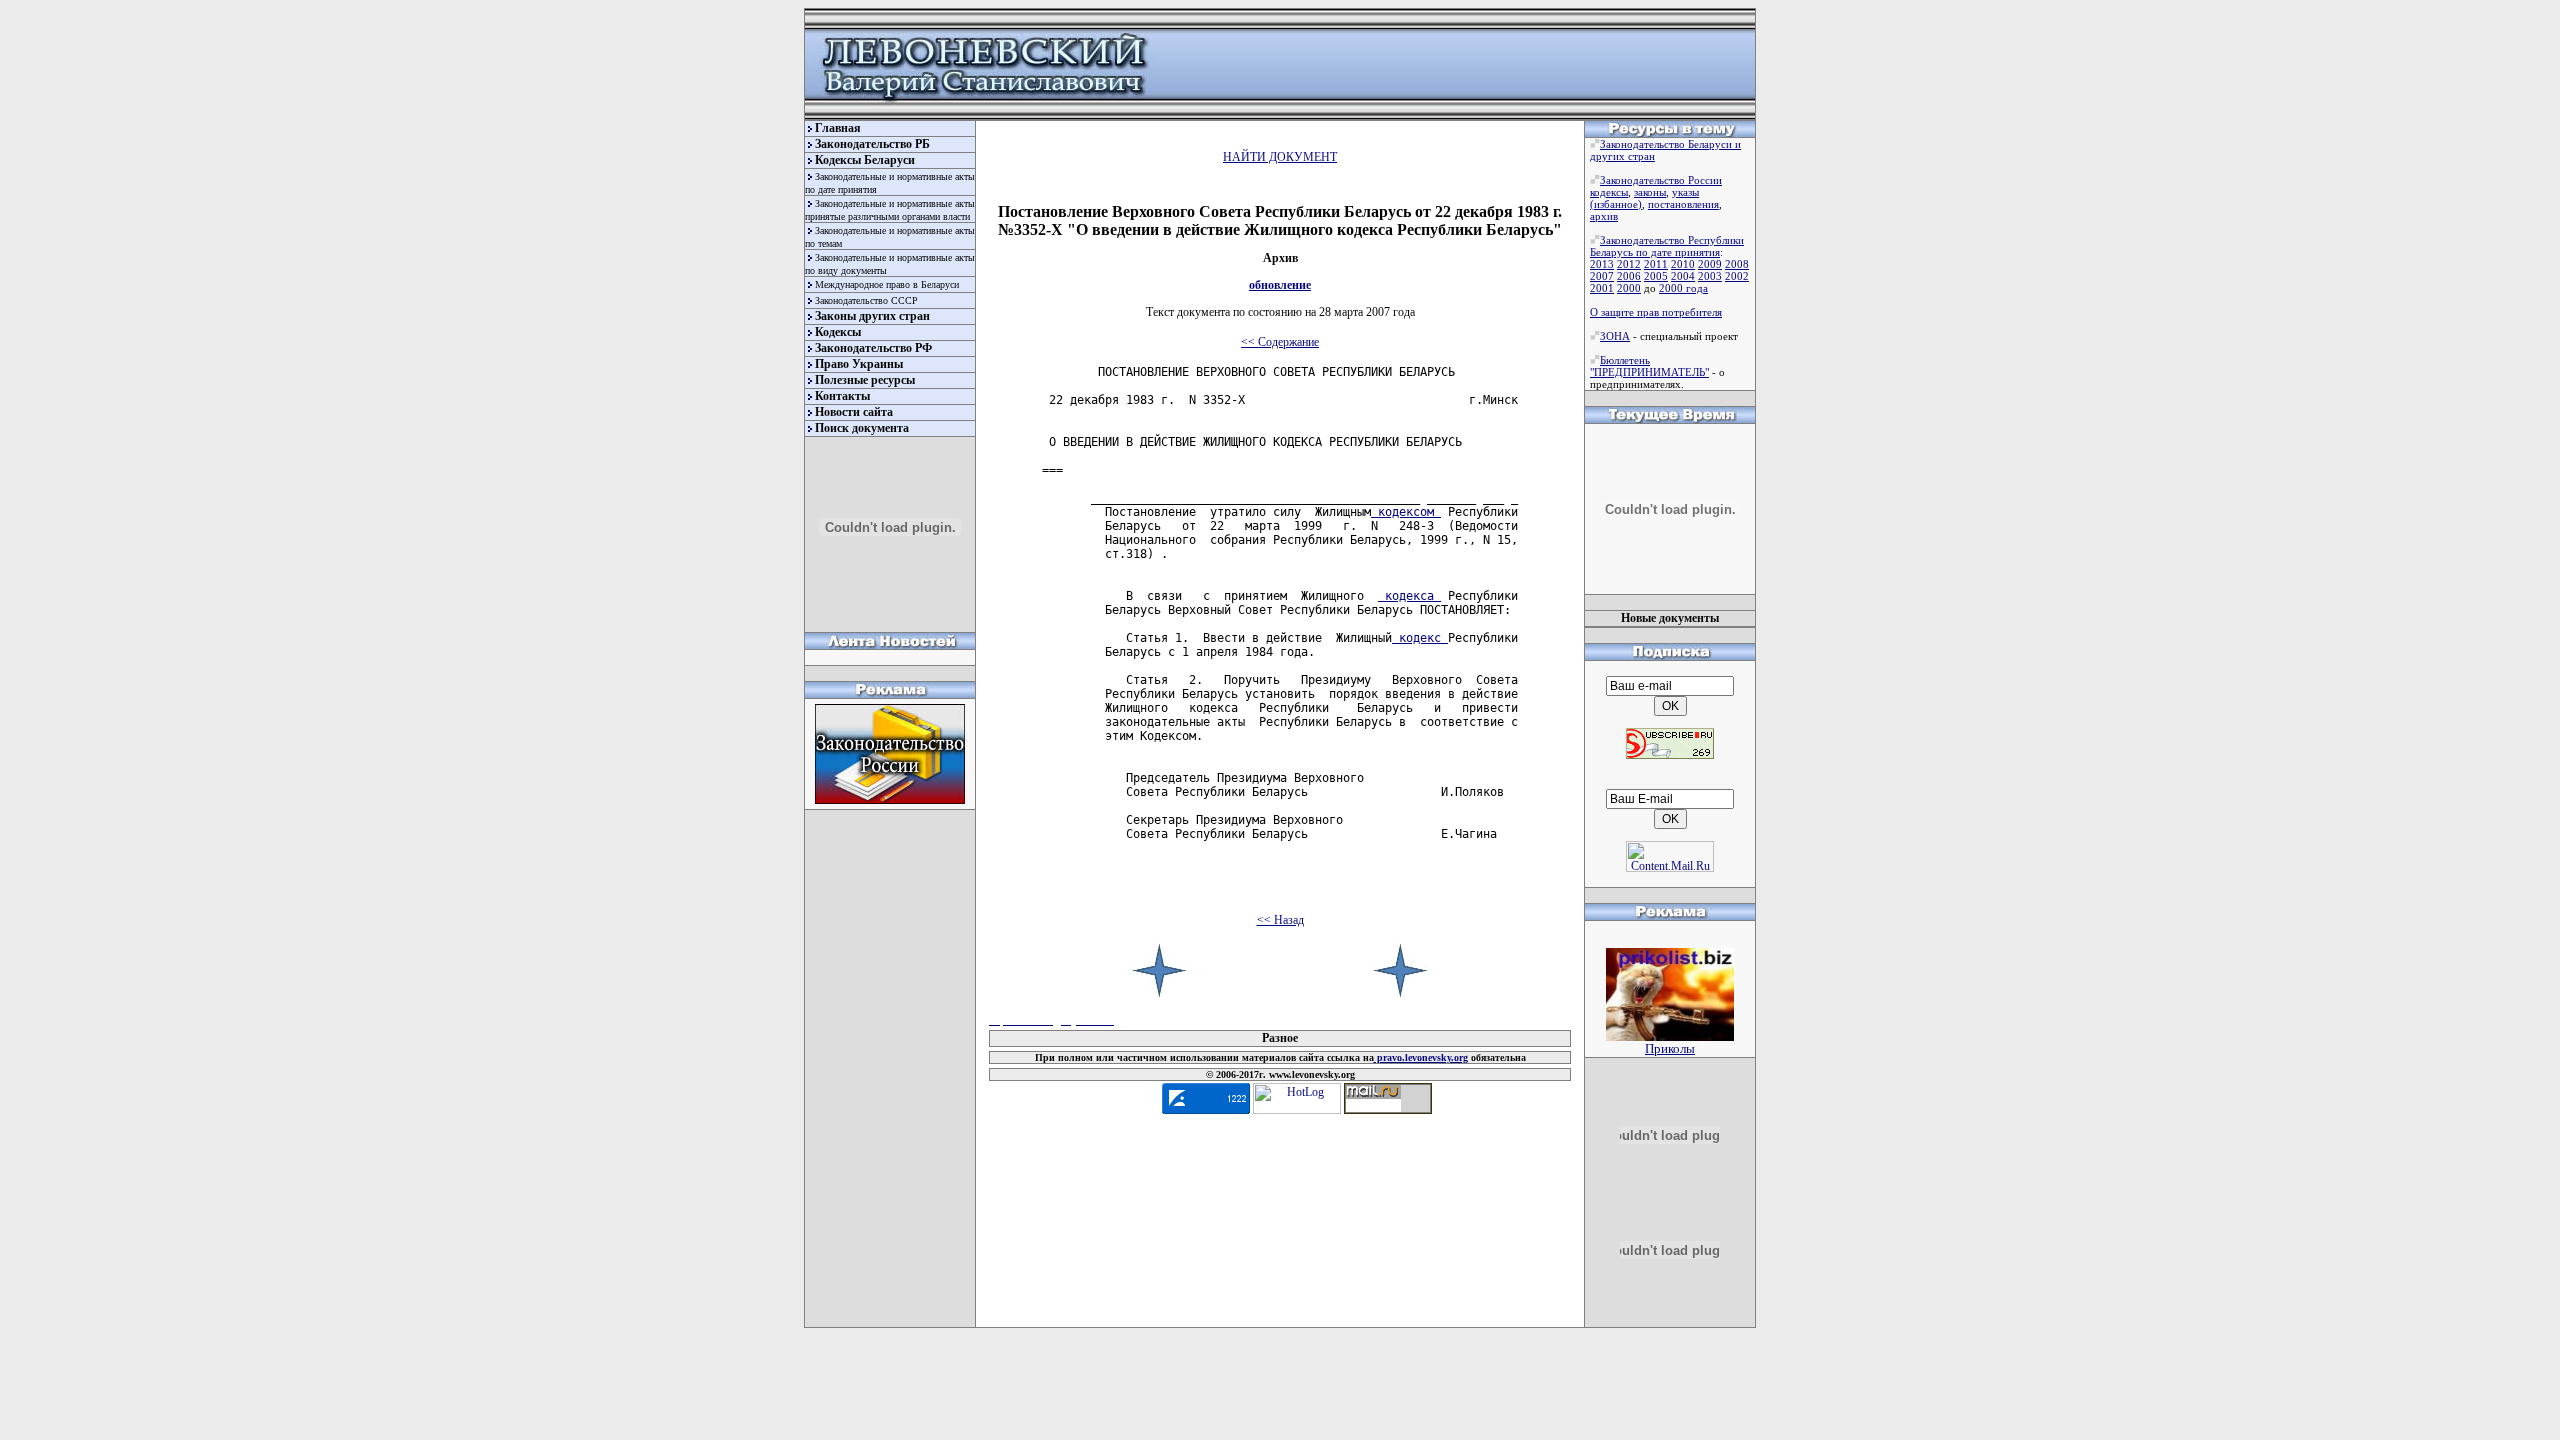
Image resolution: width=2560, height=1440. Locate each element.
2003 (1710, 276)
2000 (1629, 288)
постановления (1683, 204)
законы (1650, 192)
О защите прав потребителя (1656, 312)
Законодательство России (1661, 180)
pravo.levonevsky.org (1421, 1057)
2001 (1602, 288)
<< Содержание (1280, 342)
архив (1604, 216)
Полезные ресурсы (865, 380)
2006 (1629, 276)
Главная (838, 128)
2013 (1602, 264)
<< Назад (1280, 920)
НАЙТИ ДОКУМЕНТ (1280, 157)
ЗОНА (1615, 336)
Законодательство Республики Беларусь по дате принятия (1667, 246)
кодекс (1420, 638)
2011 (1656, 264)
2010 (1683, 264)
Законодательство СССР (866, 300)
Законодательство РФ (873, 348)
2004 (1683, 276)
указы (1685, 192)
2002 (1737, 276)
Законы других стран (872, 316)
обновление (1280, 285)
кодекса (1409, 596)
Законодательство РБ (872, 144)
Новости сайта (854, 412)
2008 (1737, 264)
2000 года (1683, 288)
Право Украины (859, 364)
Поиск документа (862, 428)
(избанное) (1616, 204)
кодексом (1406, 512)
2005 (1656, 276)
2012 (1629, 264)
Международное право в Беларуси (887, 284)
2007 (1602, 276)
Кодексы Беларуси (865, 160)
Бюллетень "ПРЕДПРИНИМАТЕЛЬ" (1649, 366)
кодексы (1609, 192)
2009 (1710, 264)
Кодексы (838, 332)
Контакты (842, 396)
